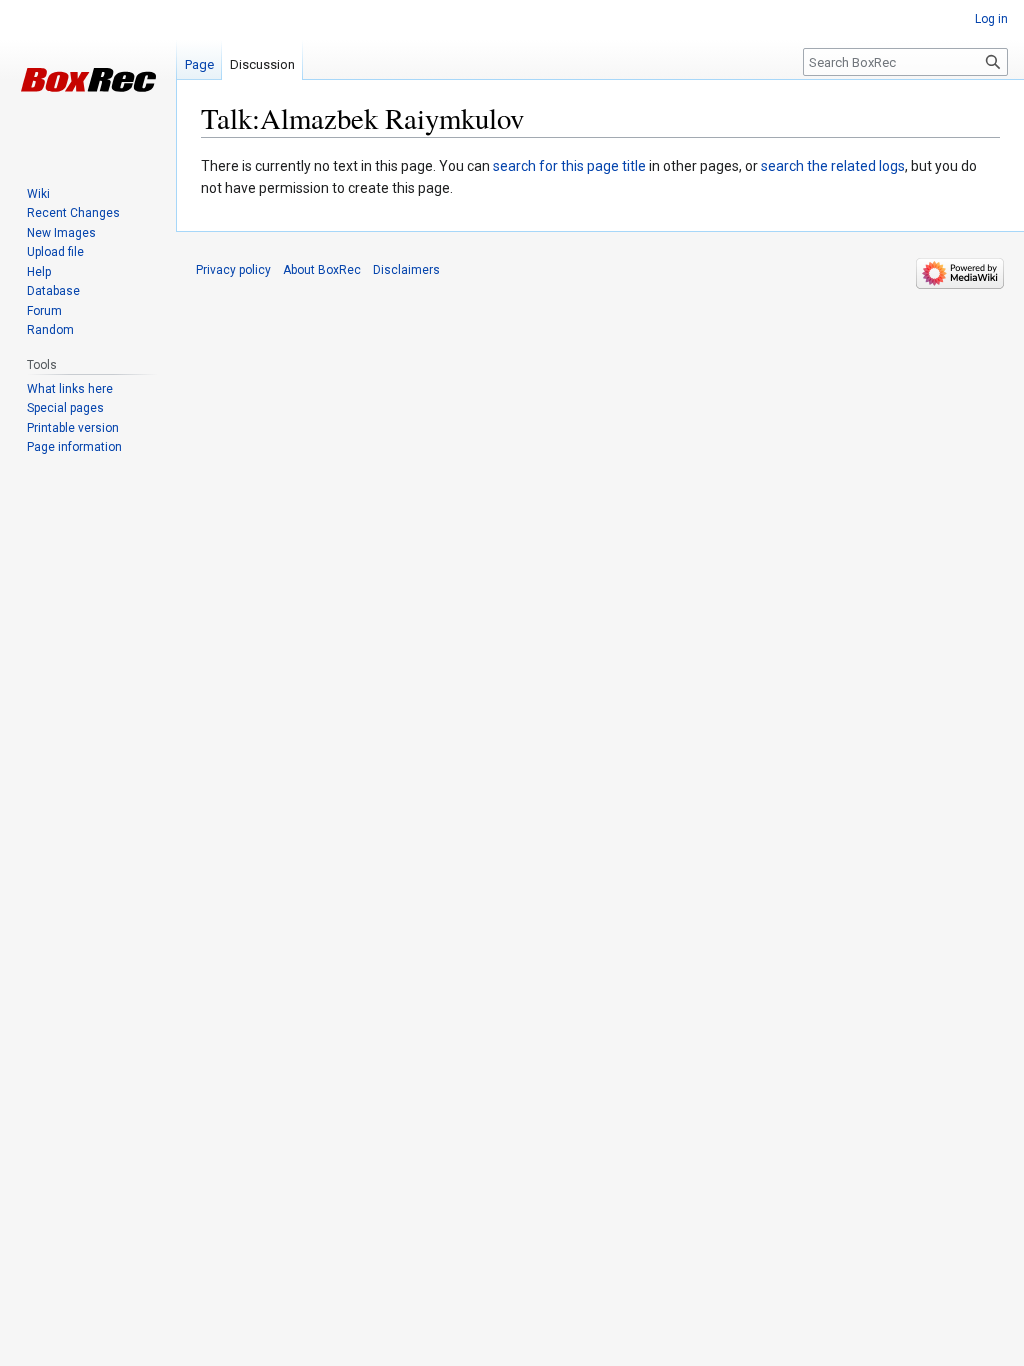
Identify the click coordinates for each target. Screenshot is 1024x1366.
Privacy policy (233, 270)
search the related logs (833, 166)
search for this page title (569, 166)
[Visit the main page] (88, 80)
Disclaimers (406, 270)
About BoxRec (322, 270)
